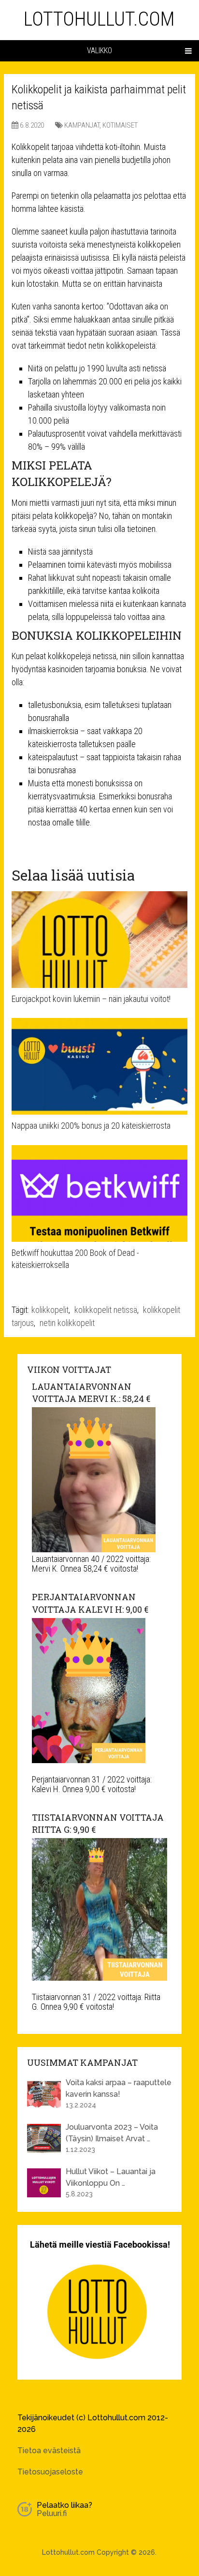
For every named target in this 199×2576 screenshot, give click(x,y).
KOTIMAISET (120, 125)
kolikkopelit (50, 1310)
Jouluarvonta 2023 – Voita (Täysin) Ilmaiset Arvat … (112, 2133)
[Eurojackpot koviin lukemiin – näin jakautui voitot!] (99, 940)
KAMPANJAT (82, 125)
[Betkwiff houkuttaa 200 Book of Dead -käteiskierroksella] (99, 1193)
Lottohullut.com (99, 19)
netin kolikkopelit (67, 1323)
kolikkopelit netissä (106, 1310)
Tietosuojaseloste (50, 2472)
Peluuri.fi (52, 2513)
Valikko (99, 51)
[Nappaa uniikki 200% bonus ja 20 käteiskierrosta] (99, 1066)
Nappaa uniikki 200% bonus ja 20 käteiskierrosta (91, 1126)
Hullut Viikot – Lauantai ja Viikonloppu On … (111, 2177)
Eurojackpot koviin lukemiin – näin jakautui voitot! (91, 999)
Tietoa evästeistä (49, 2451)
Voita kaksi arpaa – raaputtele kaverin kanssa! (119, 2088)
